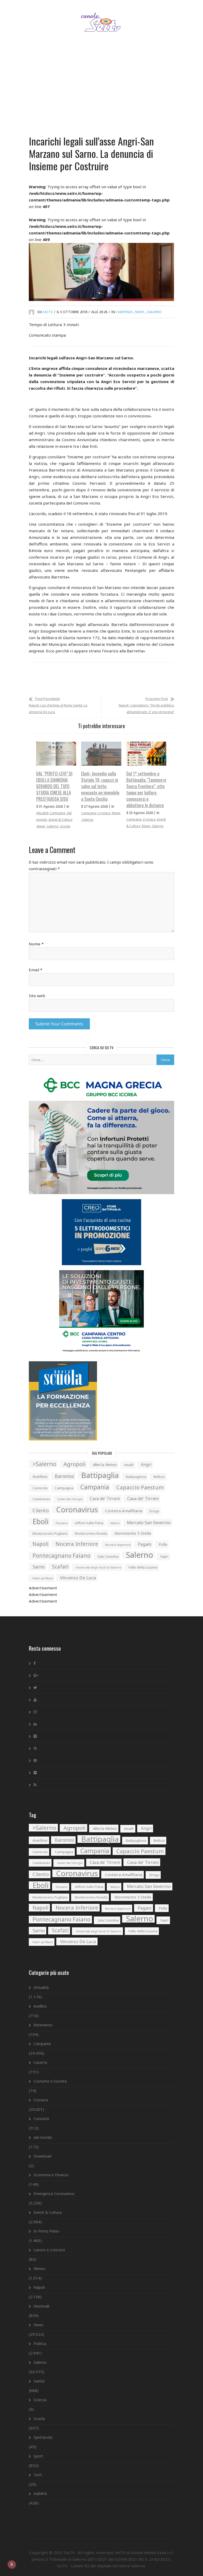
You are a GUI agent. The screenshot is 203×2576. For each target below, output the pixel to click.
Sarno (39, 1567)
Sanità (39, 2381)
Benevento (43, 2025)
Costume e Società (50, 2081)
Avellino (40, 1476)
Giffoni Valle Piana (89, 1523)
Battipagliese (136, 1477)
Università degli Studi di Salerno (98, 1567)
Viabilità (40, 2493)
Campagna (64, 1488)
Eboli (41, 1521)
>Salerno (44, 1464)
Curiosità (41, 2119)
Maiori (115, 1523)
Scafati (60, 1567)
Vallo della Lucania (143, 1567)
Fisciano (62, 1523)
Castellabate (41, 1499)
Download (42, 2156)
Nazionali (41, 2306)
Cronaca (104, 813)
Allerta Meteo (105, 1465)
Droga (154, 1511)
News (140, 312)
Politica (40, 2344)
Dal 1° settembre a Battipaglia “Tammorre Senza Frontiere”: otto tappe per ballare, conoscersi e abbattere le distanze (146, 789)
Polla (163, 1544)
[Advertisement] (101, 91)
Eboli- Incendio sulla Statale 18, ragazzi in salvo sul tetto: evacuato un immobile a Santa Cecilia (100, 786)
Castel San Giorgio (70, 1499)
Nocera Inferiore (77, 1544)
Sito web (37, 996)
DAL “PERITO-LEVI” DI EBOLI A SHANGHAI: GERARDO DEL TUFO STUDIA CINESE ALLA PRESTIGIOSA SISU (54, 786)
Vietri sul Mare (43, 1578)
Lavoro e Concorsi (49, 2250)
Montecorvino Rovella (91, 1533)
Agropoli (75, 1464)
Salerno (154, 312)
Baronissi (64, 1476)
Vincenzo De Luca (78, 1578)
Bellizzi (159, 1477)
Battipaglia (100, 1475)
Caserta (40, 2062)
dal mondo (43, 2137)
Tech (38, 2475)
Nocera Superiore (118, 1545)
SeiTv (48, 312)
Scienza (40, 2400)
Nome (36, 944)
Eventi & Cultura (61, 820)
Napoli (40, 1544)
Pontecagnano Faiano (61, 1556)
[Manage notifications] (12, 2564)
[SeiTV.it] (102, 17)
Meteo (39, 2269)
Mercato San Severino (149, 1523)
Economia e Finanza (51, 2175)
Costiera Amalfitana (124, 1511)
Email (36, 970)
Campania (124, 312)
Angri (146, 1464)
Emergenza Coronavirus (54, 2194)
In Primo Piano (46, 2231)
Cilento (41, 1510)
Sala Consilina (108, 1557)
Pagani (145, 1544)
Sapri (164, 1556)
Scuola (65, 826)
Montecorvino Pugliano (50, 1534)
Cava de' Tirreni (105, 1499)
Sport (38, 2456)
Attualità (42, 813)
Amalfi (129, 1465)
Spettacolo (43, 2437)
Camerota (40, 1488)
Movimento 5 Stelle (133, 1533)
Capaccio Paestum (140, 1487)
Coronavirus (77, 1510)
